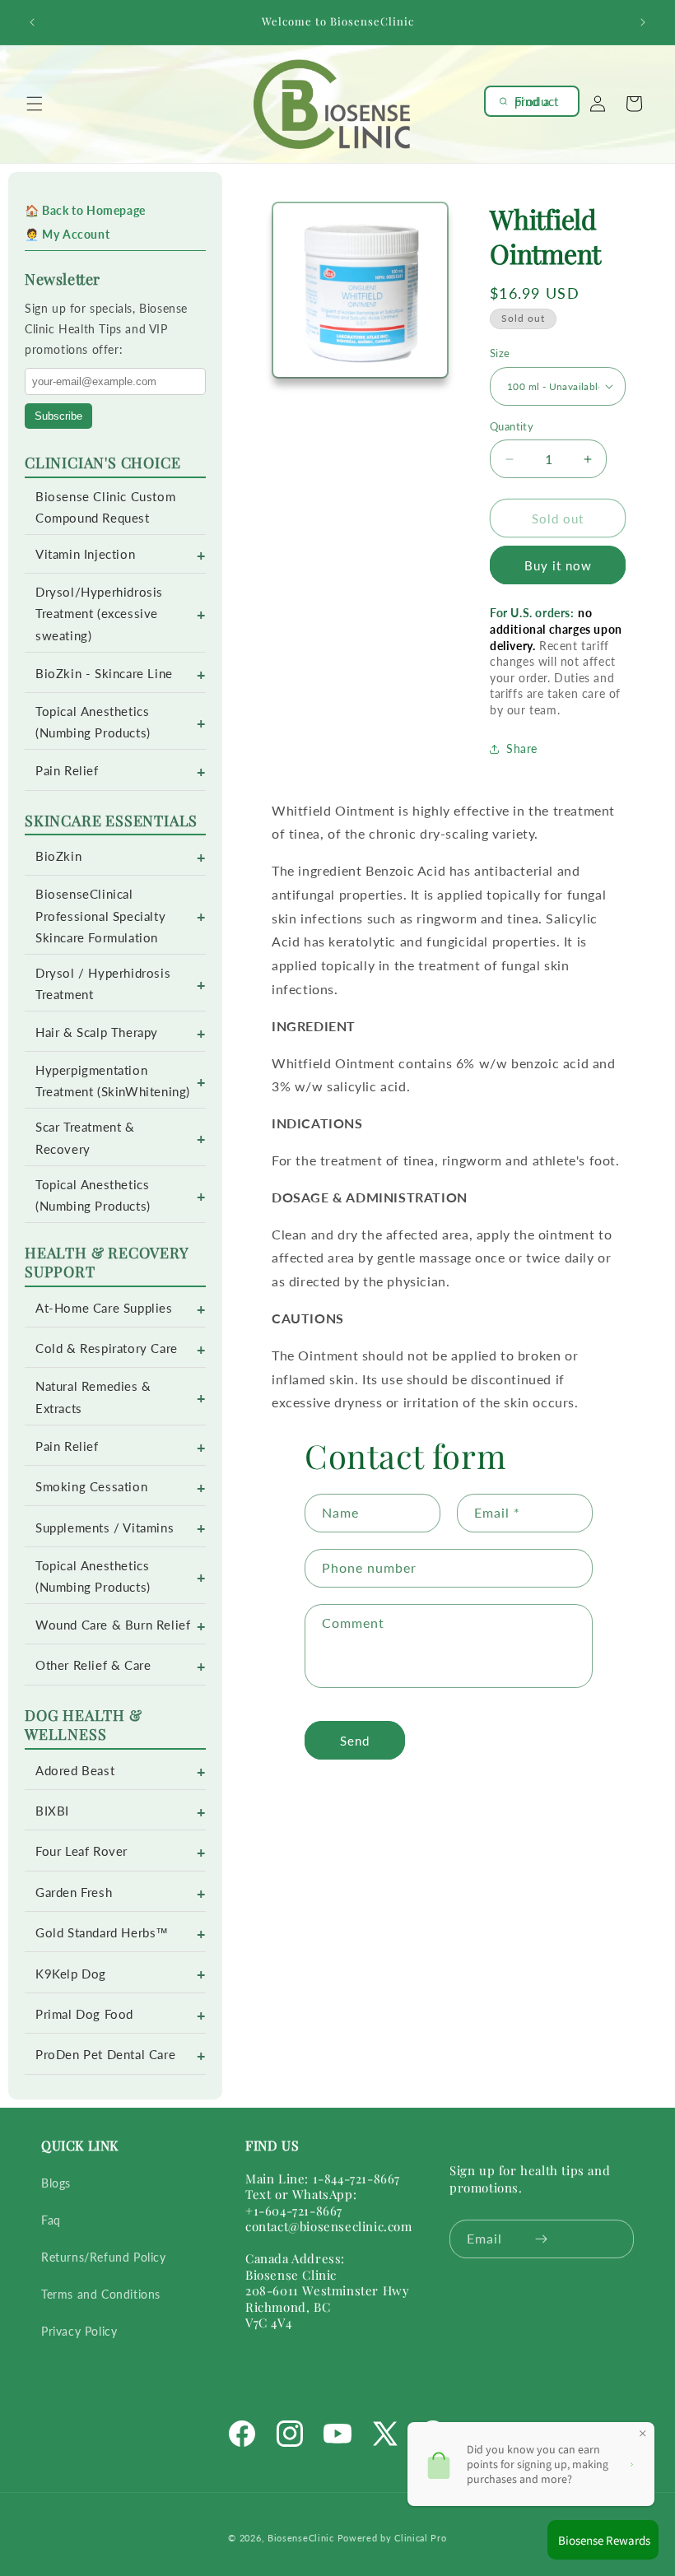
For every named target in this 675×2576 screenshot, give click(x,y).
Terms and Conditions (101, 2294)
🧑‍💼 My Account (67, 234)
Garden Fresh (74, 1892)
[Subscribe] (541, 2239)
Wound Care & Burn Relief (113, 1625)
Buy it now (558, 565)
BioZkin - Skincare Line (104, 674)
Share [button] (522, 749)
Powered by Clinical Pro (392, 2538)
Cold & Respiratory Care (107, 1348)
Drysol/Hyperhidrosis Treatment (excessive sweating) (99, 614)
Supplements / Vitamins (105, 1528)
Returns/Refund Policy (104, 2257)
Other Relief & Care (93, 1665)
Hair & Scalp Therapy (97, 1032)
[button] (35, 104)
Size (500, 353)
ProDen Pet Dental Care (105, 2055)
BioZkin (58, 856)
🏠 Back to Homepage (85, 210)
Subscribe (58, 416)
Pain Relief (67, 771)
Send (355, 1741)
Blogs (56, 2183)
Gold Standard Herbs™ (102, 1933)
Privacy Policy (79, 2331)
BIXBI (52, 1811)
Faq (51, 2220)
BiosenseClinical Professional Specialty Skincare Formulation (100, 916)
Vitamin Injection (85, 554)
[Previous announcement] (32, 22)
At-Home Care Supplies (104, 1308)
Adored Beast (75, 1771)
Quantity (512, 426)
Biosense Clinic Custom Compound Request (105, 507)
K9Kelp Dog (71, 1974)
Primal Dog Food (84, 2014)
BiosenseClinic (301, 2538)
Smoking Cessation (91, 1487)
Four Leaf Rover (81, 1851)
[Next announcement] (643, 22)
